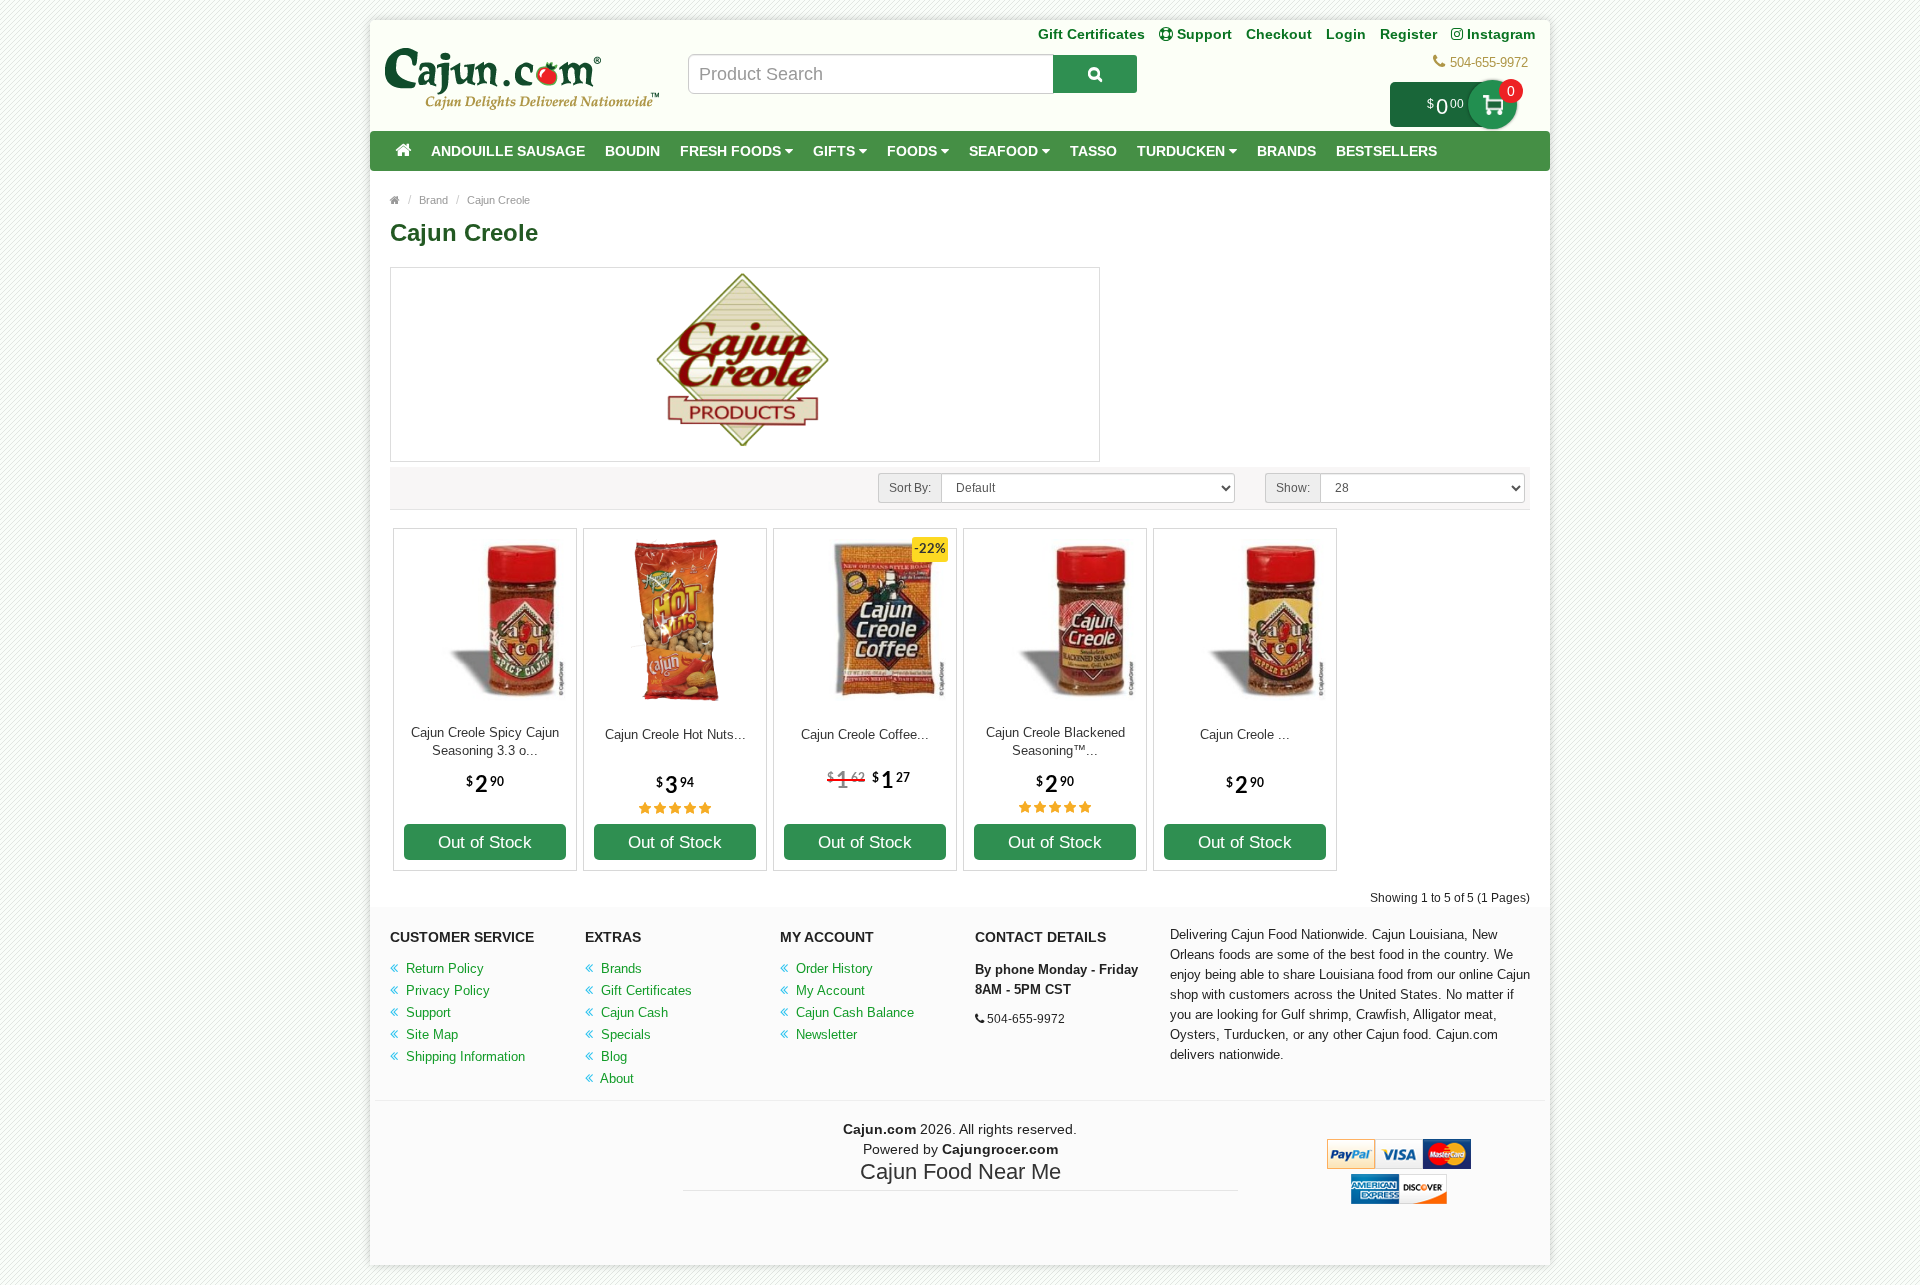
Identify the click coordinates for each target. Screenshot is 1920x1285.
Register (1408, 34)
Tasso (1093, 151)
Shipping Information (463, 1056)
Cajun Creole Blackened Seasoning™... (1055, 741)
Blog (612, 1056)
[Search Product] (1095, 74)
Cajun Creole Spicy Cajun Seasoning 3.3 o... (485, 741)
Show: (1293, 488)
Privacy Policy (446, 990)
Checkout (1279, 34)
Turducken (1183, 151)
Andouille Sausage (508, 151)
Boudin (632, 151)
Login (1346, 34)
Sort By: (910, 488)
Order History (832, 968)
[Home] (403, 151)
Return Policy (443, 968)
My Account (828, 990)
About (615, 1078)
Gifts (836, 151)
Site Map (430, 1034)
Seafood (1005, 151)
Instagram (1499, 34)
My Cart (1492, 104)
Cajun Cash (632, 1012)
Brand (433, 200)
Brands (1286, 151)
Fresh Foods (732, 151)
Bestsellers (1386, 151)
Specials (624, 1034)
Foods (914, 151)
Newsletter (824, 1034)
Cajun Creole (498, 200)
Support (426, 1012)
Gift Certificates (1091, 34)
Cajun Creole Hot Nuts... (675, 734)
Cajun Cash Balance (853, 1012)
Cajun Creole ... (1245, 734)
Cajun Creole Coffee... (865, 734)
